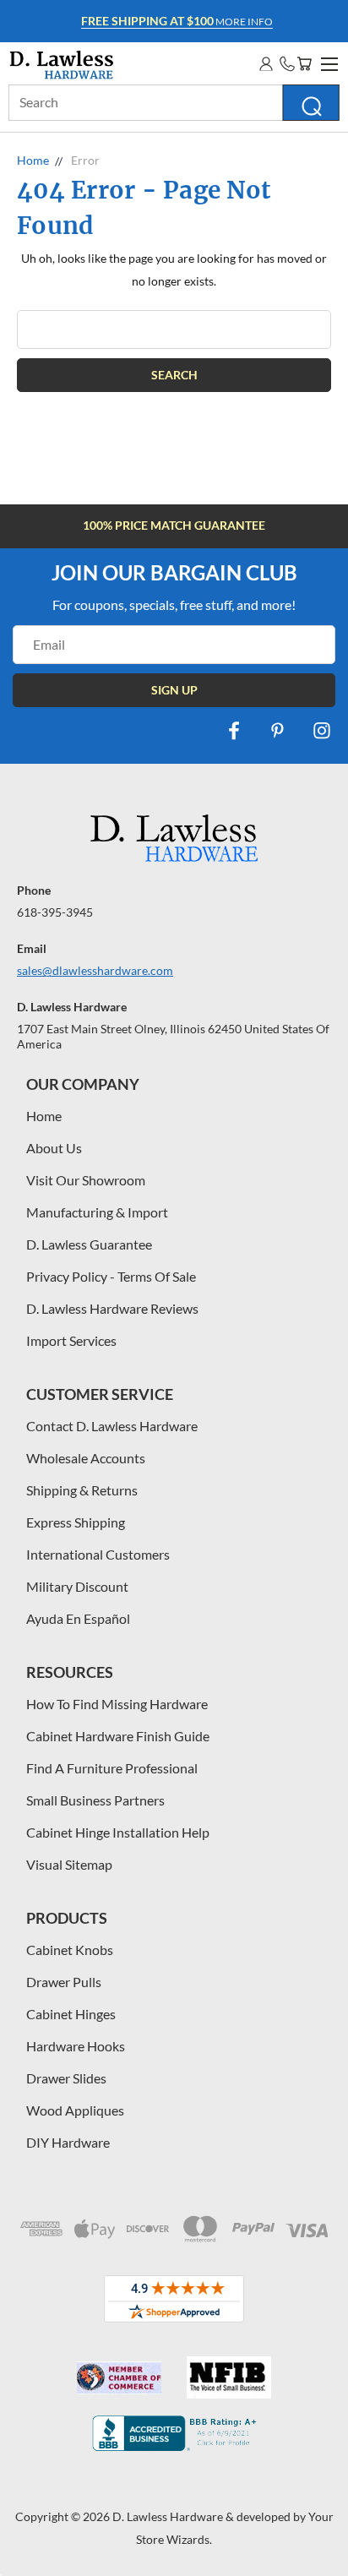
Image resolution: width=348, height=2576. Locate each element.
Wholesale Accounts (86, 1458)
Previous (26, 2559)
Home (44, 1116)
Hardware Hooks (76, 2046)
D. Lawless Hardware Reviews (112, 1308)
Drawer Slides (66, 2078)
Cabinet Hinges (71, 2014)
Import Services (71, 1340)
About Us (54, 1148)
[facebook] (234, 731)
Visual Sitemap (69, 1864)
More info (177, 21)
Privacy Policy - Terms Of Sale (111, 1276)
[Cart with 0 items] (304, 64)
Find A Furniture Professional (112, 1768)
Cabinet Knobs (70, 1950)
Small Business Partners (95, 1800)
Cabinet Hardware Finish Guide (118, 1736)
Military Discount (77, 1586)
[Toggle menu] (327, 62)
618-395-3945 (55, 912)
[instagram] (322, 731)
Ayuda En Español (78, 1618)
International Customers (98, 1554)
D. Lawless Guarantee (89, 1244)
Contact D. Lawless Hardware (112, 1426)
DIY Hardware (68, 2142)
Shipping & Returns (82, 1490)
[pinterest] (278, 731)
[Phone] (287, 64)
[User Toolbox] (266, 64)
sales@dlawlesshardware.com (95, 970)
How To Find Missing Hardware (117, 1704)
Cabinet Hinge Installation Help (118, 1832)
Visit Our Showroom (86, 1180)
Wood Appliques (75, 2110)
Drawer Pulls (64, 1982)
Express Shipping (76, 1522)
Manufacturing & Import (97, 1212)
